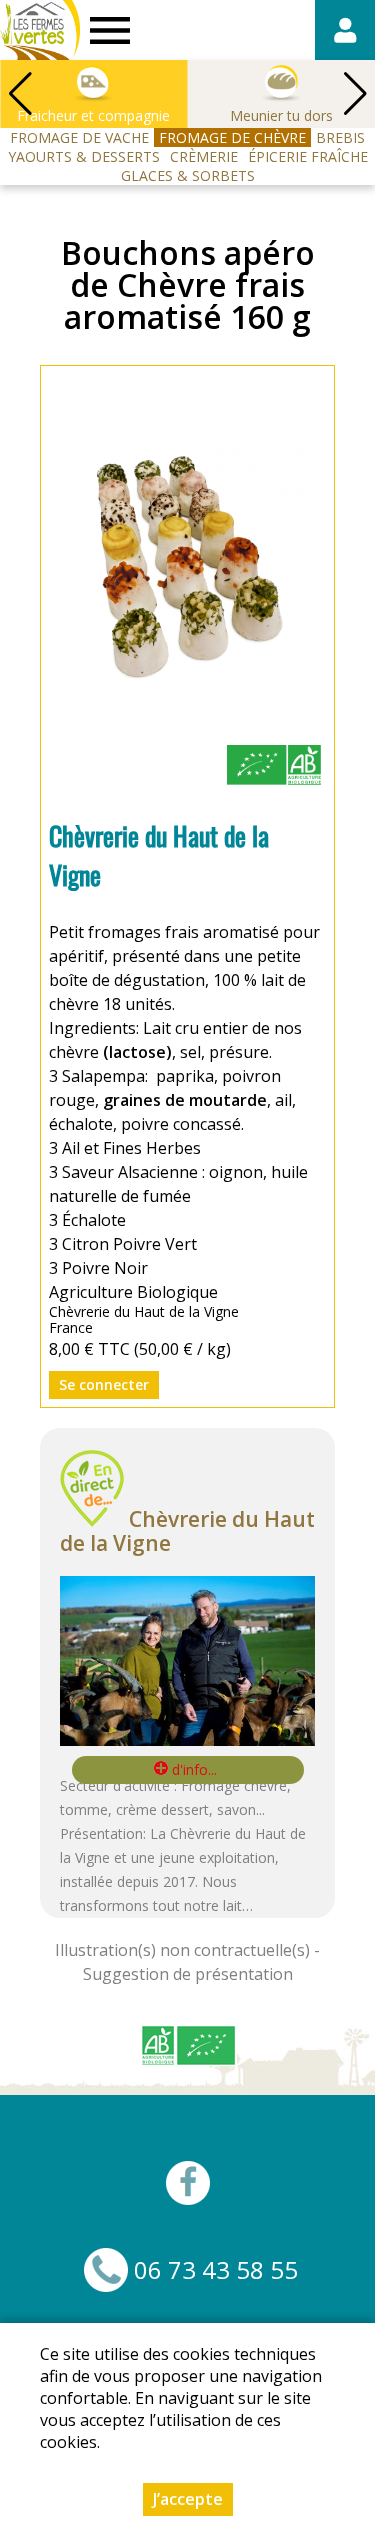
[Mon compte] (345, 30)
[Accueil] (40, 30)
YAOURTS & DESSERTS (84, 156)
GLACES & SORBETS (188, 175)
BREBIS (340, 137)
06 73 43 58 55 (216, 2270)
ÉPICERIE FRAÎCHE (308, 156)
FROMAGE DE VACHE (79, 137)
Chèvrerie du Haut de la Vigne (187, 1531)
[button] (355, 94)
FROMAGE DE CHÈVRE (232, 137)
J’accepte (188, 2499)
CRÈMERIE (204, 156)
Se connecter (104, 1384)
